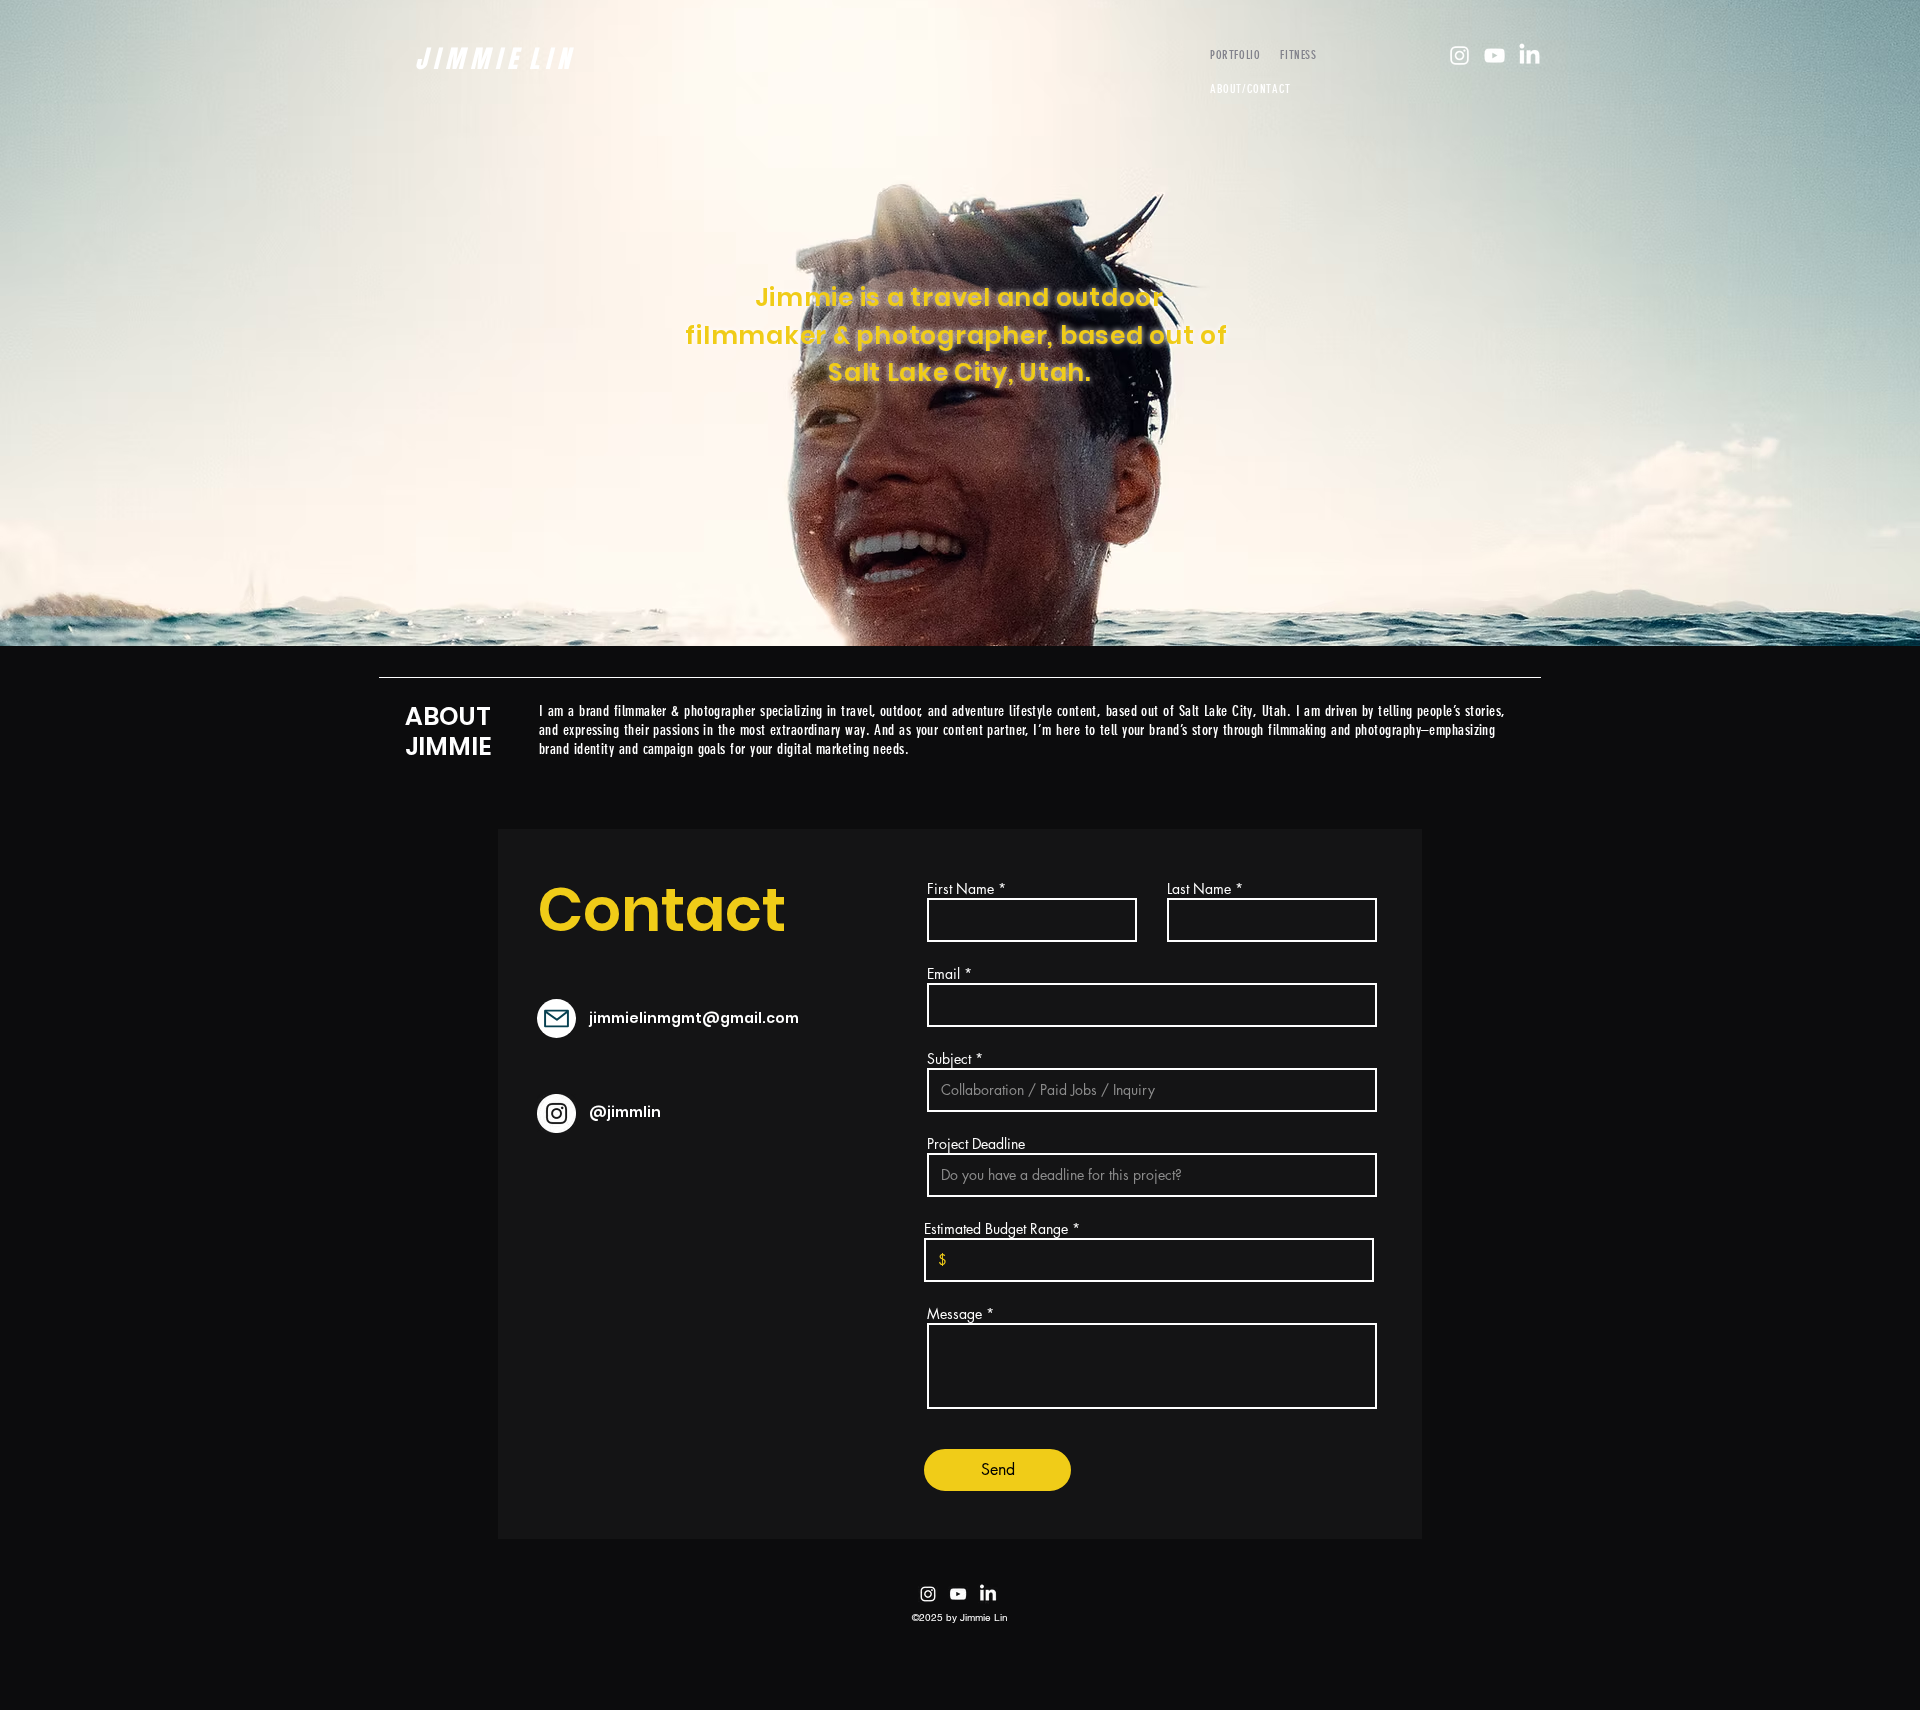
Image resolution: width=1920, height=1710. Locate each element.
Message (954, 1314)
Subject (949, 1059)
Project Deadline (976, 1144)
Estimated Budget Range (996, 1229)
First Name (960, 889)
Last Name (1199, 889)
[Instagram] (1459, 55)
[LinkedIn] (1529, 55)
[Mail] (556, 1018)
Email (943, 974)
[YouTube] (1494, 55)
